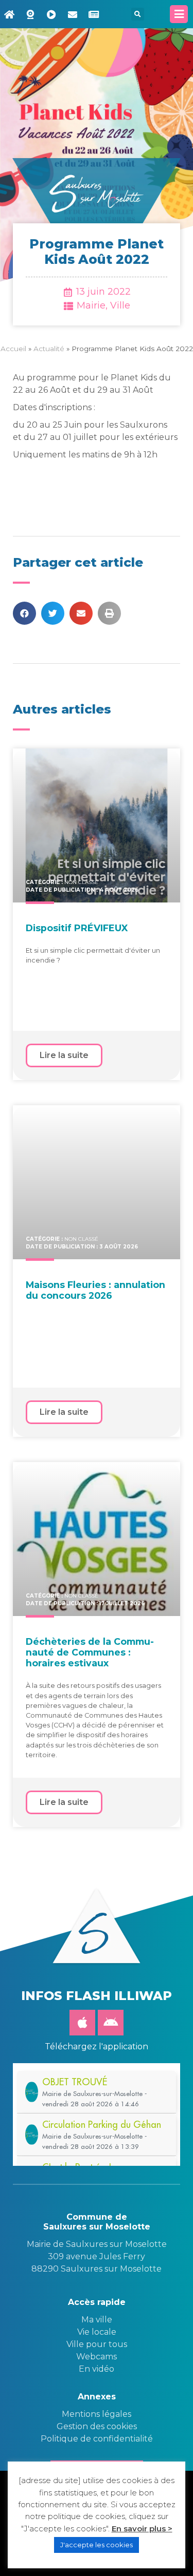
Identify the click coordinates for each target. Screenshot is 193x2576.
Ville (120, 305)
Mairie (91, 305)
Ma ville (97, 2320)
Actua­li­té (49, 349)
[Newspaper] (94, 14)
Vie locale (97, 2332)
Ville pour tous (97, 2344)
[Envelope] (73, 14)
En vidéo (97, 2369)
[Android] (111, 2023)
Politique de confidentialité (97, 2439)
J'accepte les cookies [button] (97, 2545)
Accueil (13, 349)
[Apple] (82, 2023)
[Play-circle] (51, 14)
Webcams (97, 2357)
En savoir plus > (142, 2529)
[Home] (9, 14)
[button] (138, 14)
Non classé (81, 882)
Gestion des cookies (97, 2426)
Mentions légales (97, 2414)
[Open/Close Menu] (179, 14)
